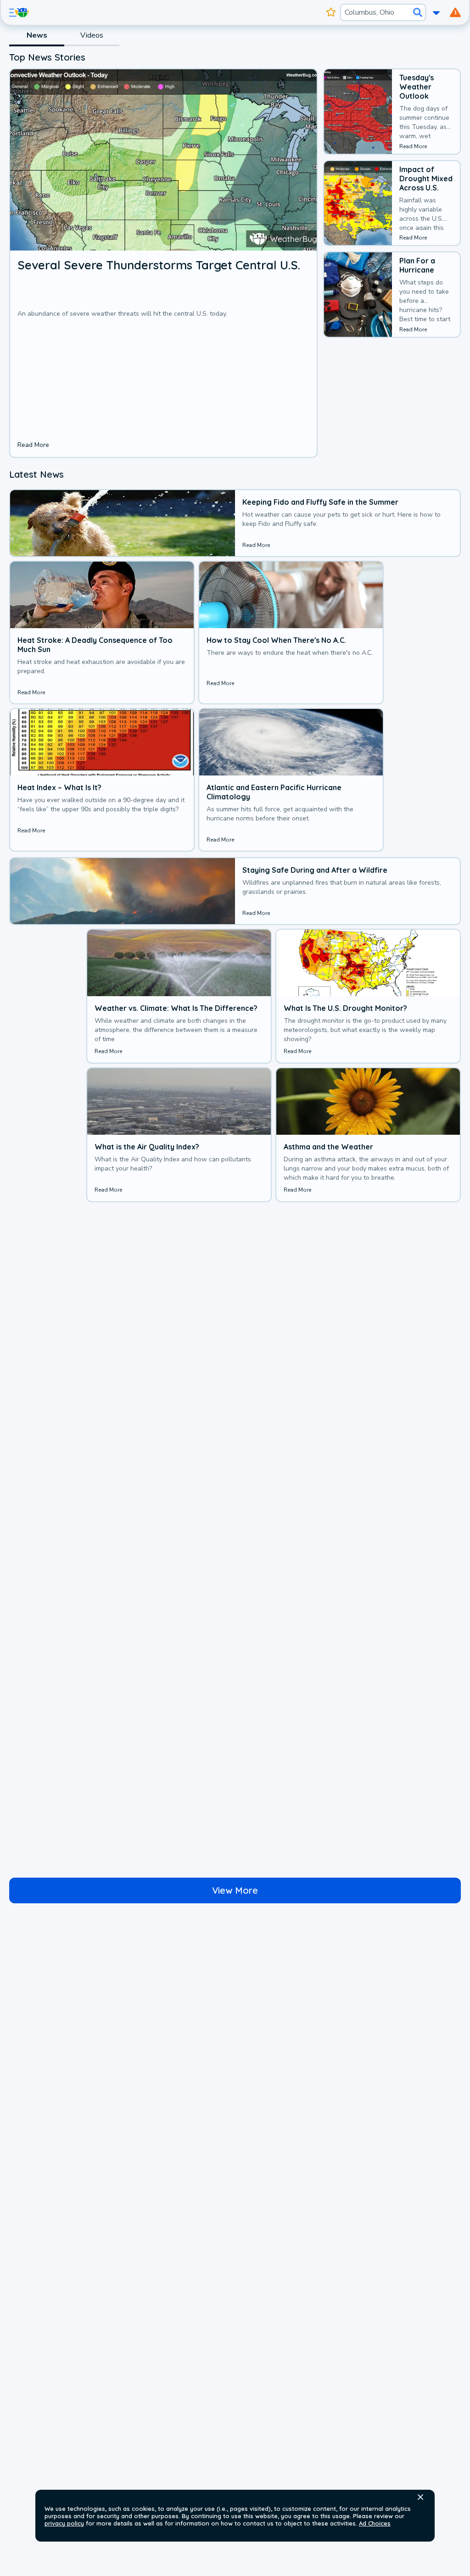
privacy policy (64, 2523)
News (37, 35)
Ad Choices (375, 2523)
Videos (92, 35)
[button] (420, 2497)
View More (235, 1890)
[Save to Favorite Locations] (331, 12)
